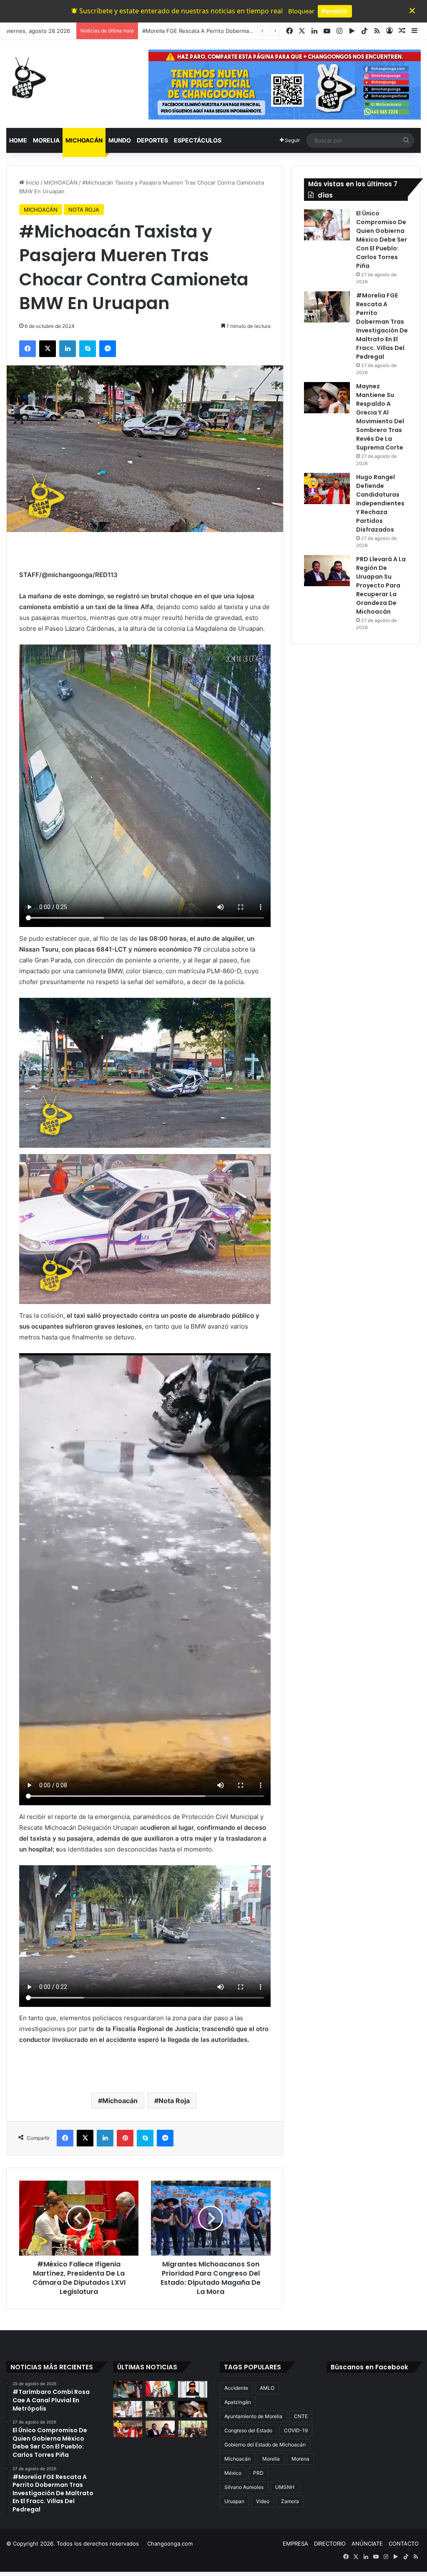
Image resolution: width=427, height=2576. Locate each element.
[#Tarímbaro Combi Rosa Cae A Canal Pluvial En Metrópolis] (128, 2389)
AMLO (267, 2388)
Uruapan (234, 2501)
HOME (18, 140)
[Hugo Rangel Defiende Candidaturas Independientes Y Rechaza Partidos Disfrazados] (327, 488)
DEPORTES (152, 140)
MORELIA (46, 140)
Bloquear (301, 11)
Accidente (236, 2388)
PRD (258, 2473)
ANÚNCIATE (367, 2544)
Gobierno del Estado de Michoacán (265, 2445)
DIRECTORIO (330, 2544)
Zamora (290, 2501)
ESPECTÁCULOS (198, 140)
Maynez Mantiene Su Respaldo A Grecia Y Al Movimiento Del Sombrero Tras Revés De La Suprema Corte (380, 417)
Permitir (335, 11)
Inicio (32, 182)
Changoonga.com (170, 2544)
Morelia (271, 2459)
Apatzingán (238, 2402)
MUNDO (120, 140)
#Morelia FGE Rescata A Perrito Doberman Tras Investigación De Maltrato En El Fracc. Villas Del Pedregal (382, 326)
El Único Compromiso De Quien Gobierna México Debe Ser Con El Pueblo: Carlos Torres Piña (382, 240)
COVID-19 (296, 2430)
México (233, 2473)
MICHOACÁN (84, 140)
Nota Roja (174, 2101)
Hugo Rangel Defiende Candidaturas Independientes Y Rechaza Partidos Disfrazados (380, 503)
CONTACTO (404, 2544)
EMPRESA (295, 2544)
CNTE (301, 2416)
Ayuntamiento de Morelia (253, 2416)
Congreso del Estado (248, 2430)
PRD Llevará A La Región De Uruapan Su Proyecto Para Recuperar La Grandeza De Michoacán (381, 585)
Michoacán (120, 2101)
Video (263, 2501)
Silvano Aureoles (244, 2487)
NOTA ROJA (84, 210)
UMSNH (285, 2487)
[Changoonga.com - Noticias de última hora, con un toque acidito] (27, 77)
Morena (300, 2459)
